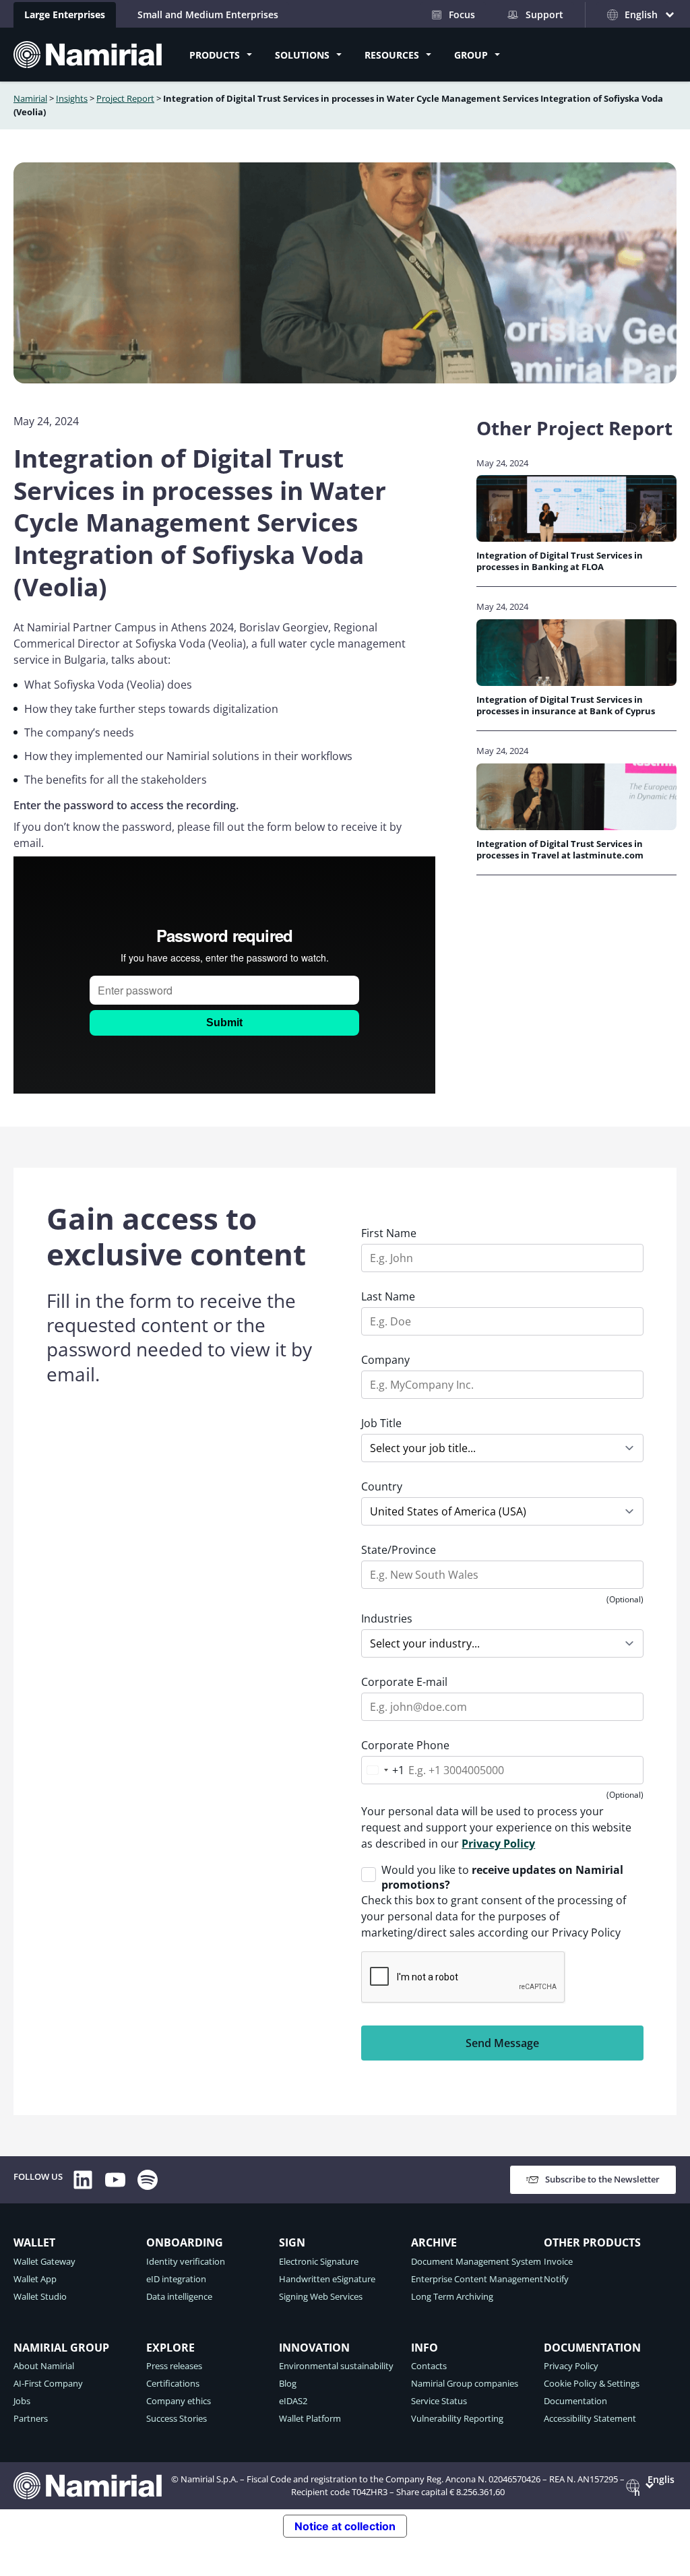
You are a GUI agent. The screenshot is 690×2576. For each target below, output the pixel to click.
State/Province (399, 1550)
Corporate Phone (405, 1745)
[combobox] (383, 1770)
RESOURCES (392, 55)
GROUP (471, 55)
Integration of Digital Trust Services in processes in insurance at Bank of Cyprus (566, 705)
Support (544, 14)
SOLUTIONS (302, 55)
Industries (387, 1619)
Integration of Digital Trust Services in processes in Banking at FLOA (560, 561)
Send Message (502, 2043)
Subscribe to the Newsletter (602, 2179)
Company (385, 1360)
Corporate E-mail (404, 1682)
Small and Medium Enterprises (208, 14)
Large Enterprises (65, 14)
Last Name (388, 1296)
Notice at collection (345, 2526)
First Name (389, 1233)
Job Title (381, 1423)
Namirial (30, 98)
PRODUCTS (215, 55)
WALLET (34, 2242)
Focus (462, 14)
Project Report (125, 98)
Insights (72, 98)
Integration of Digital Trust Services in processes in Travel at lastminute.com (560, 850)
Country (382, 1486)
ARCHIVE (434, 2242)
